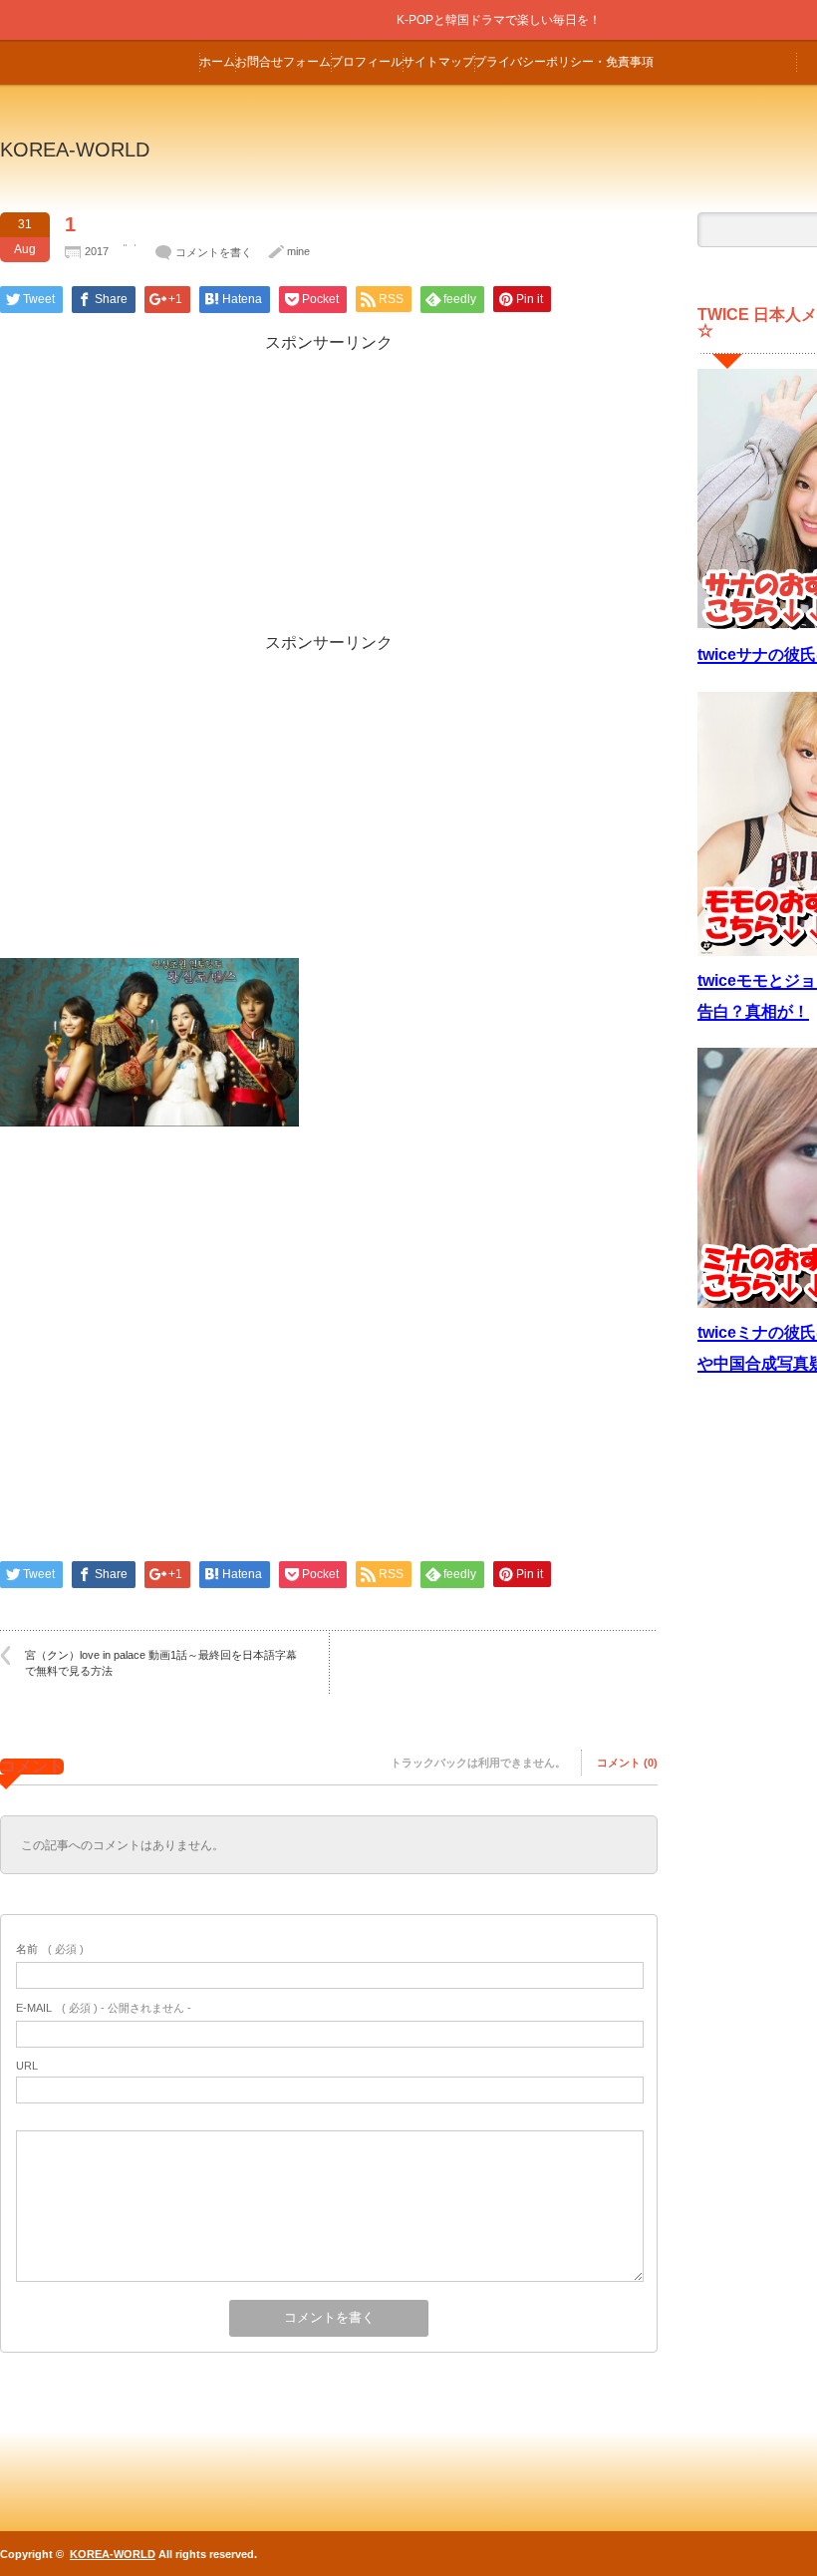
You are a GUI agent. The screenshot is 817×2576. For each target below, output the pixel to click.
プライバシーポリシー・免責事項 (564, 62)
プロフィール (367, 62)
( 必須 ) (50, 1949)
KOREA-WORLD (75, 150)
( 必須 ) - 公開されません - (104, 2008)
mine (298, 251)
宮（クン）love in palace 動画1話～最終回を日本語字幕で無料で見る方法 (161, 1662)
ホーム (217, 62)
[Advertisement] (329, 493)
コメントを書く (214, 252)
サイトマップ (438, 62)
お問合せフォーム (283, 62)
